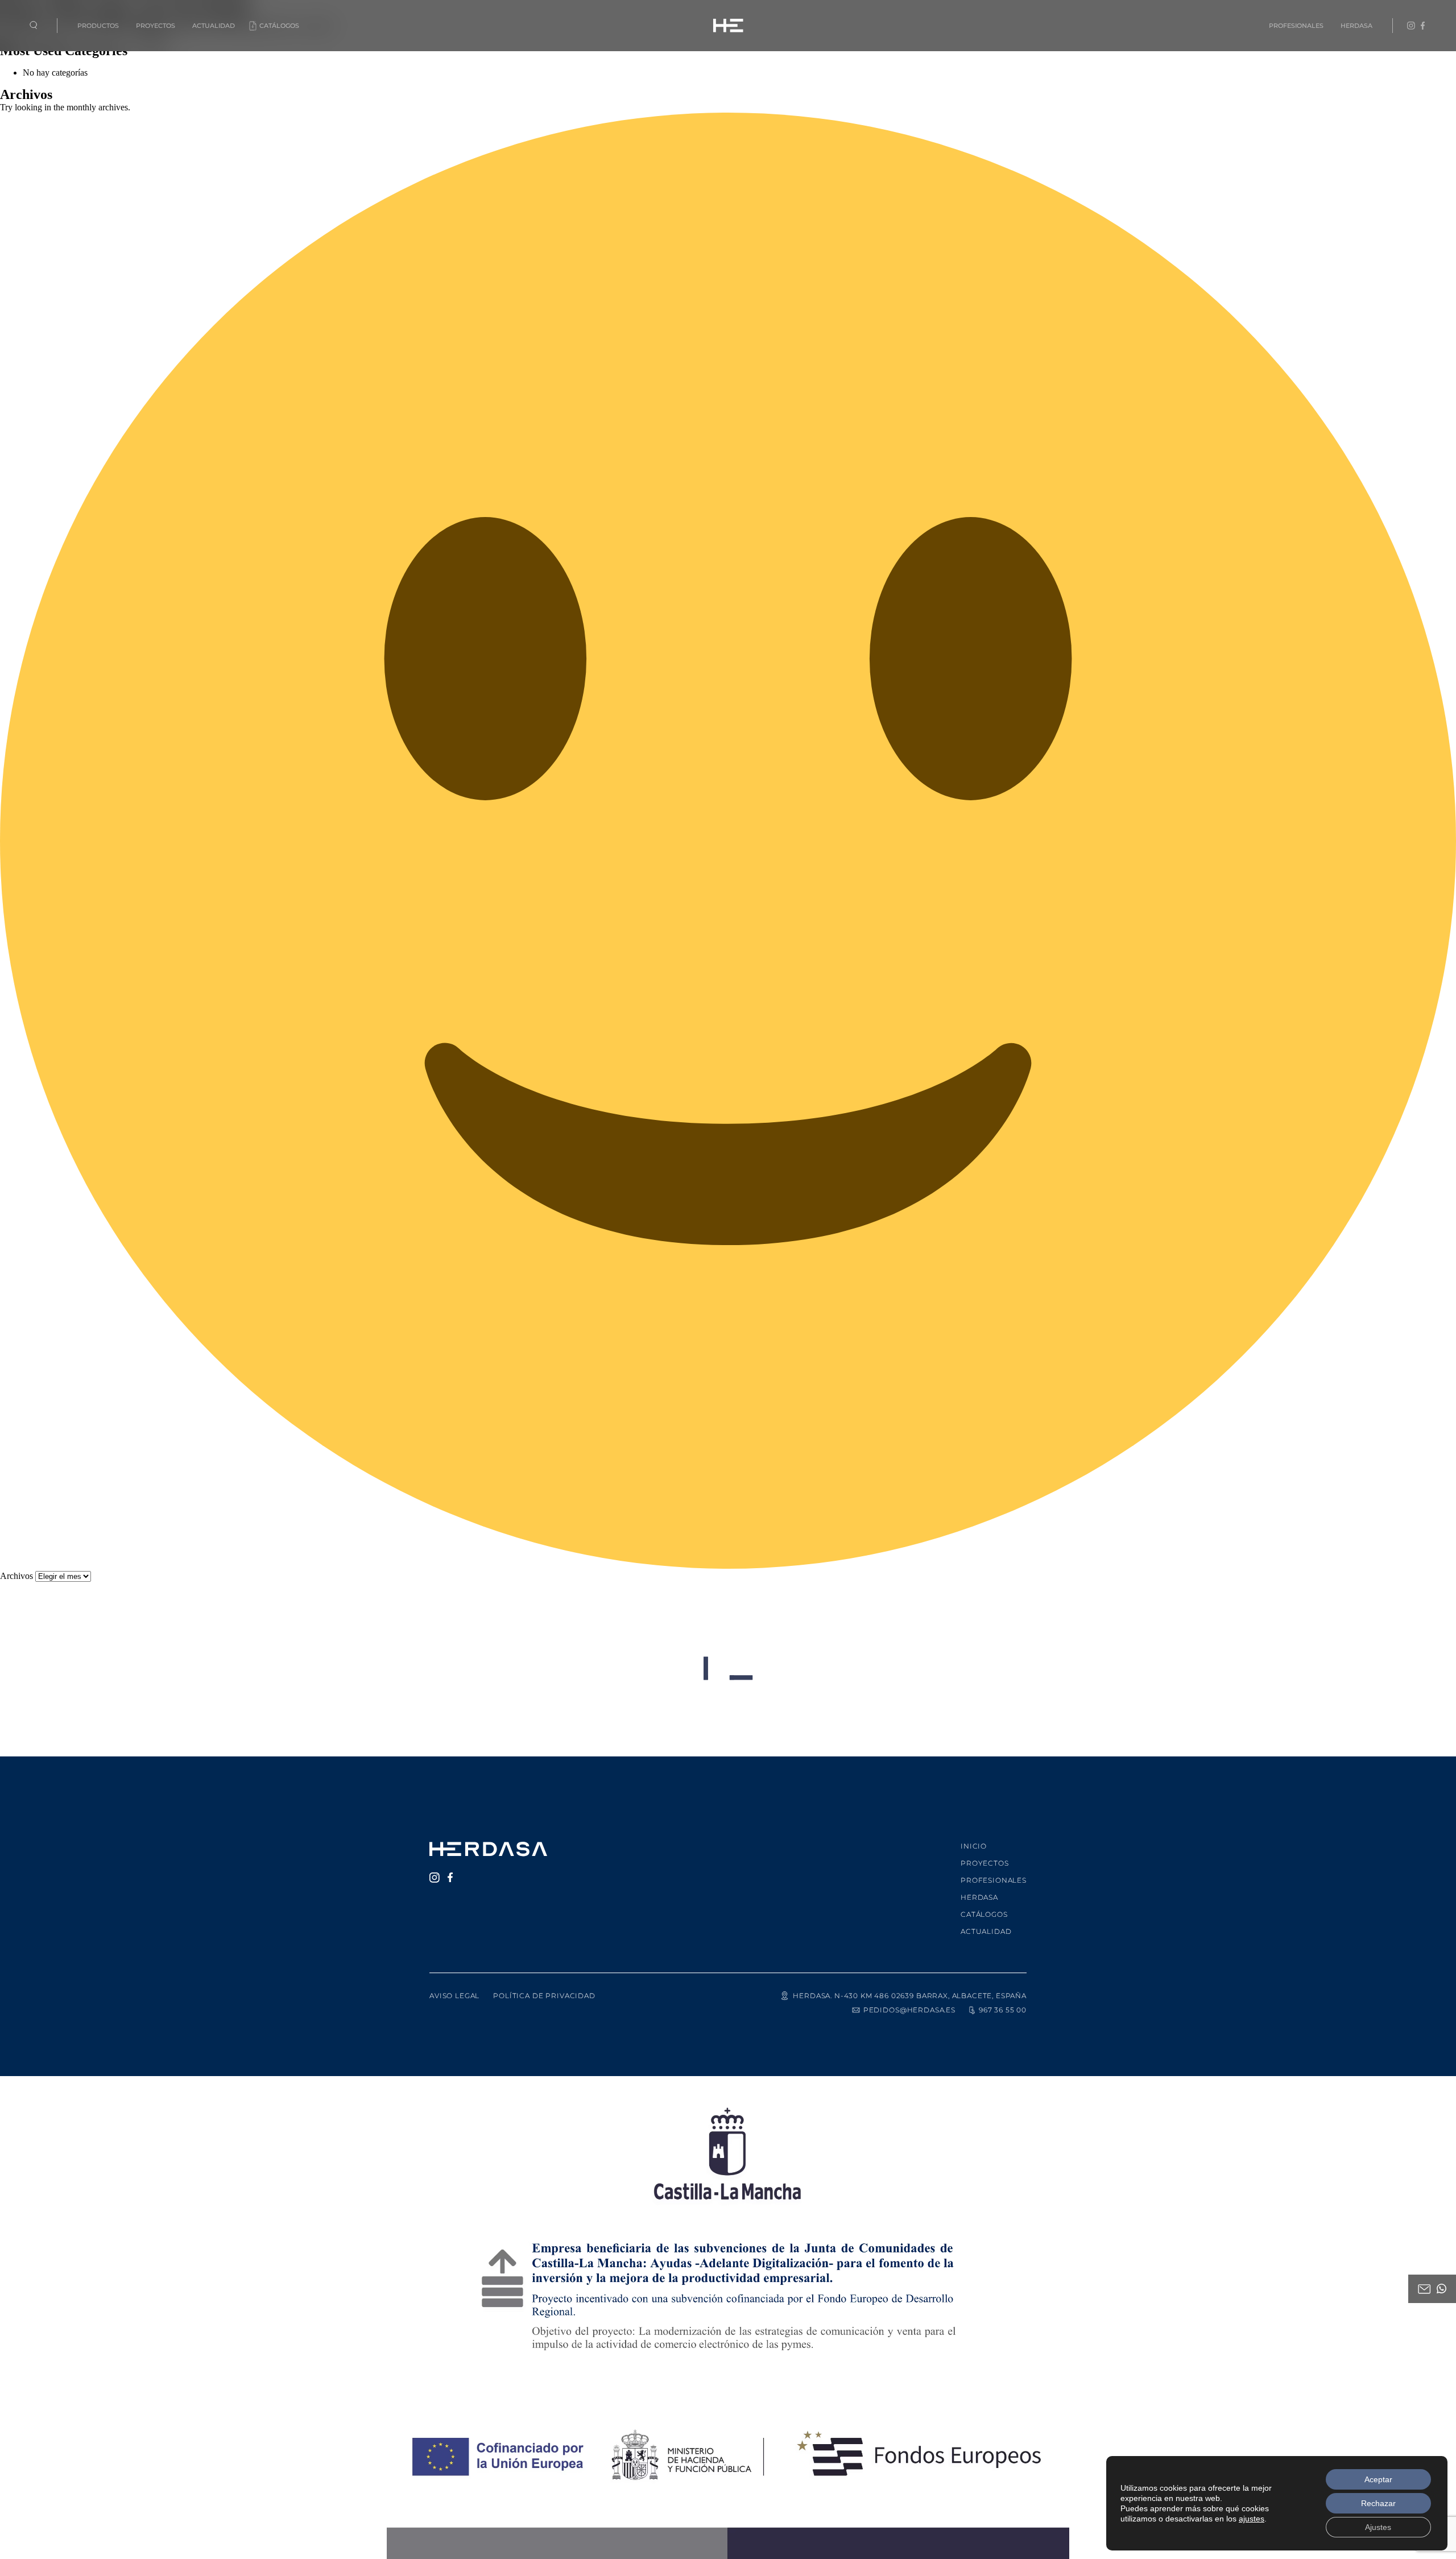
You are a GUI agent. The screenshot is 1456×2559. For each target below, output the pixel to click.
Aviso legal (454, 1996)
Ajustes (1378, 2527)
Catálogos (279, 26)
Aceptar (1378, 2479)
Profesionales (1296, 26)
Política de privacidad (544, 1996)
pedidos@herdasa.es (909, 2010)
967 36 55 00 (1003, 2010)
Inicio (974, 1846)
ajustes (1252, 2519)
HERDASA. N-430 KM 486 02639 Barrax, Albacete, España (910, 1996)
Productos (98, 26)
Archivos (16, 1576)
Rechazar (1378, 2503)
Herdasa (1356, 26)
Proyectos (156, 26)
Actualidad (214, 26)
